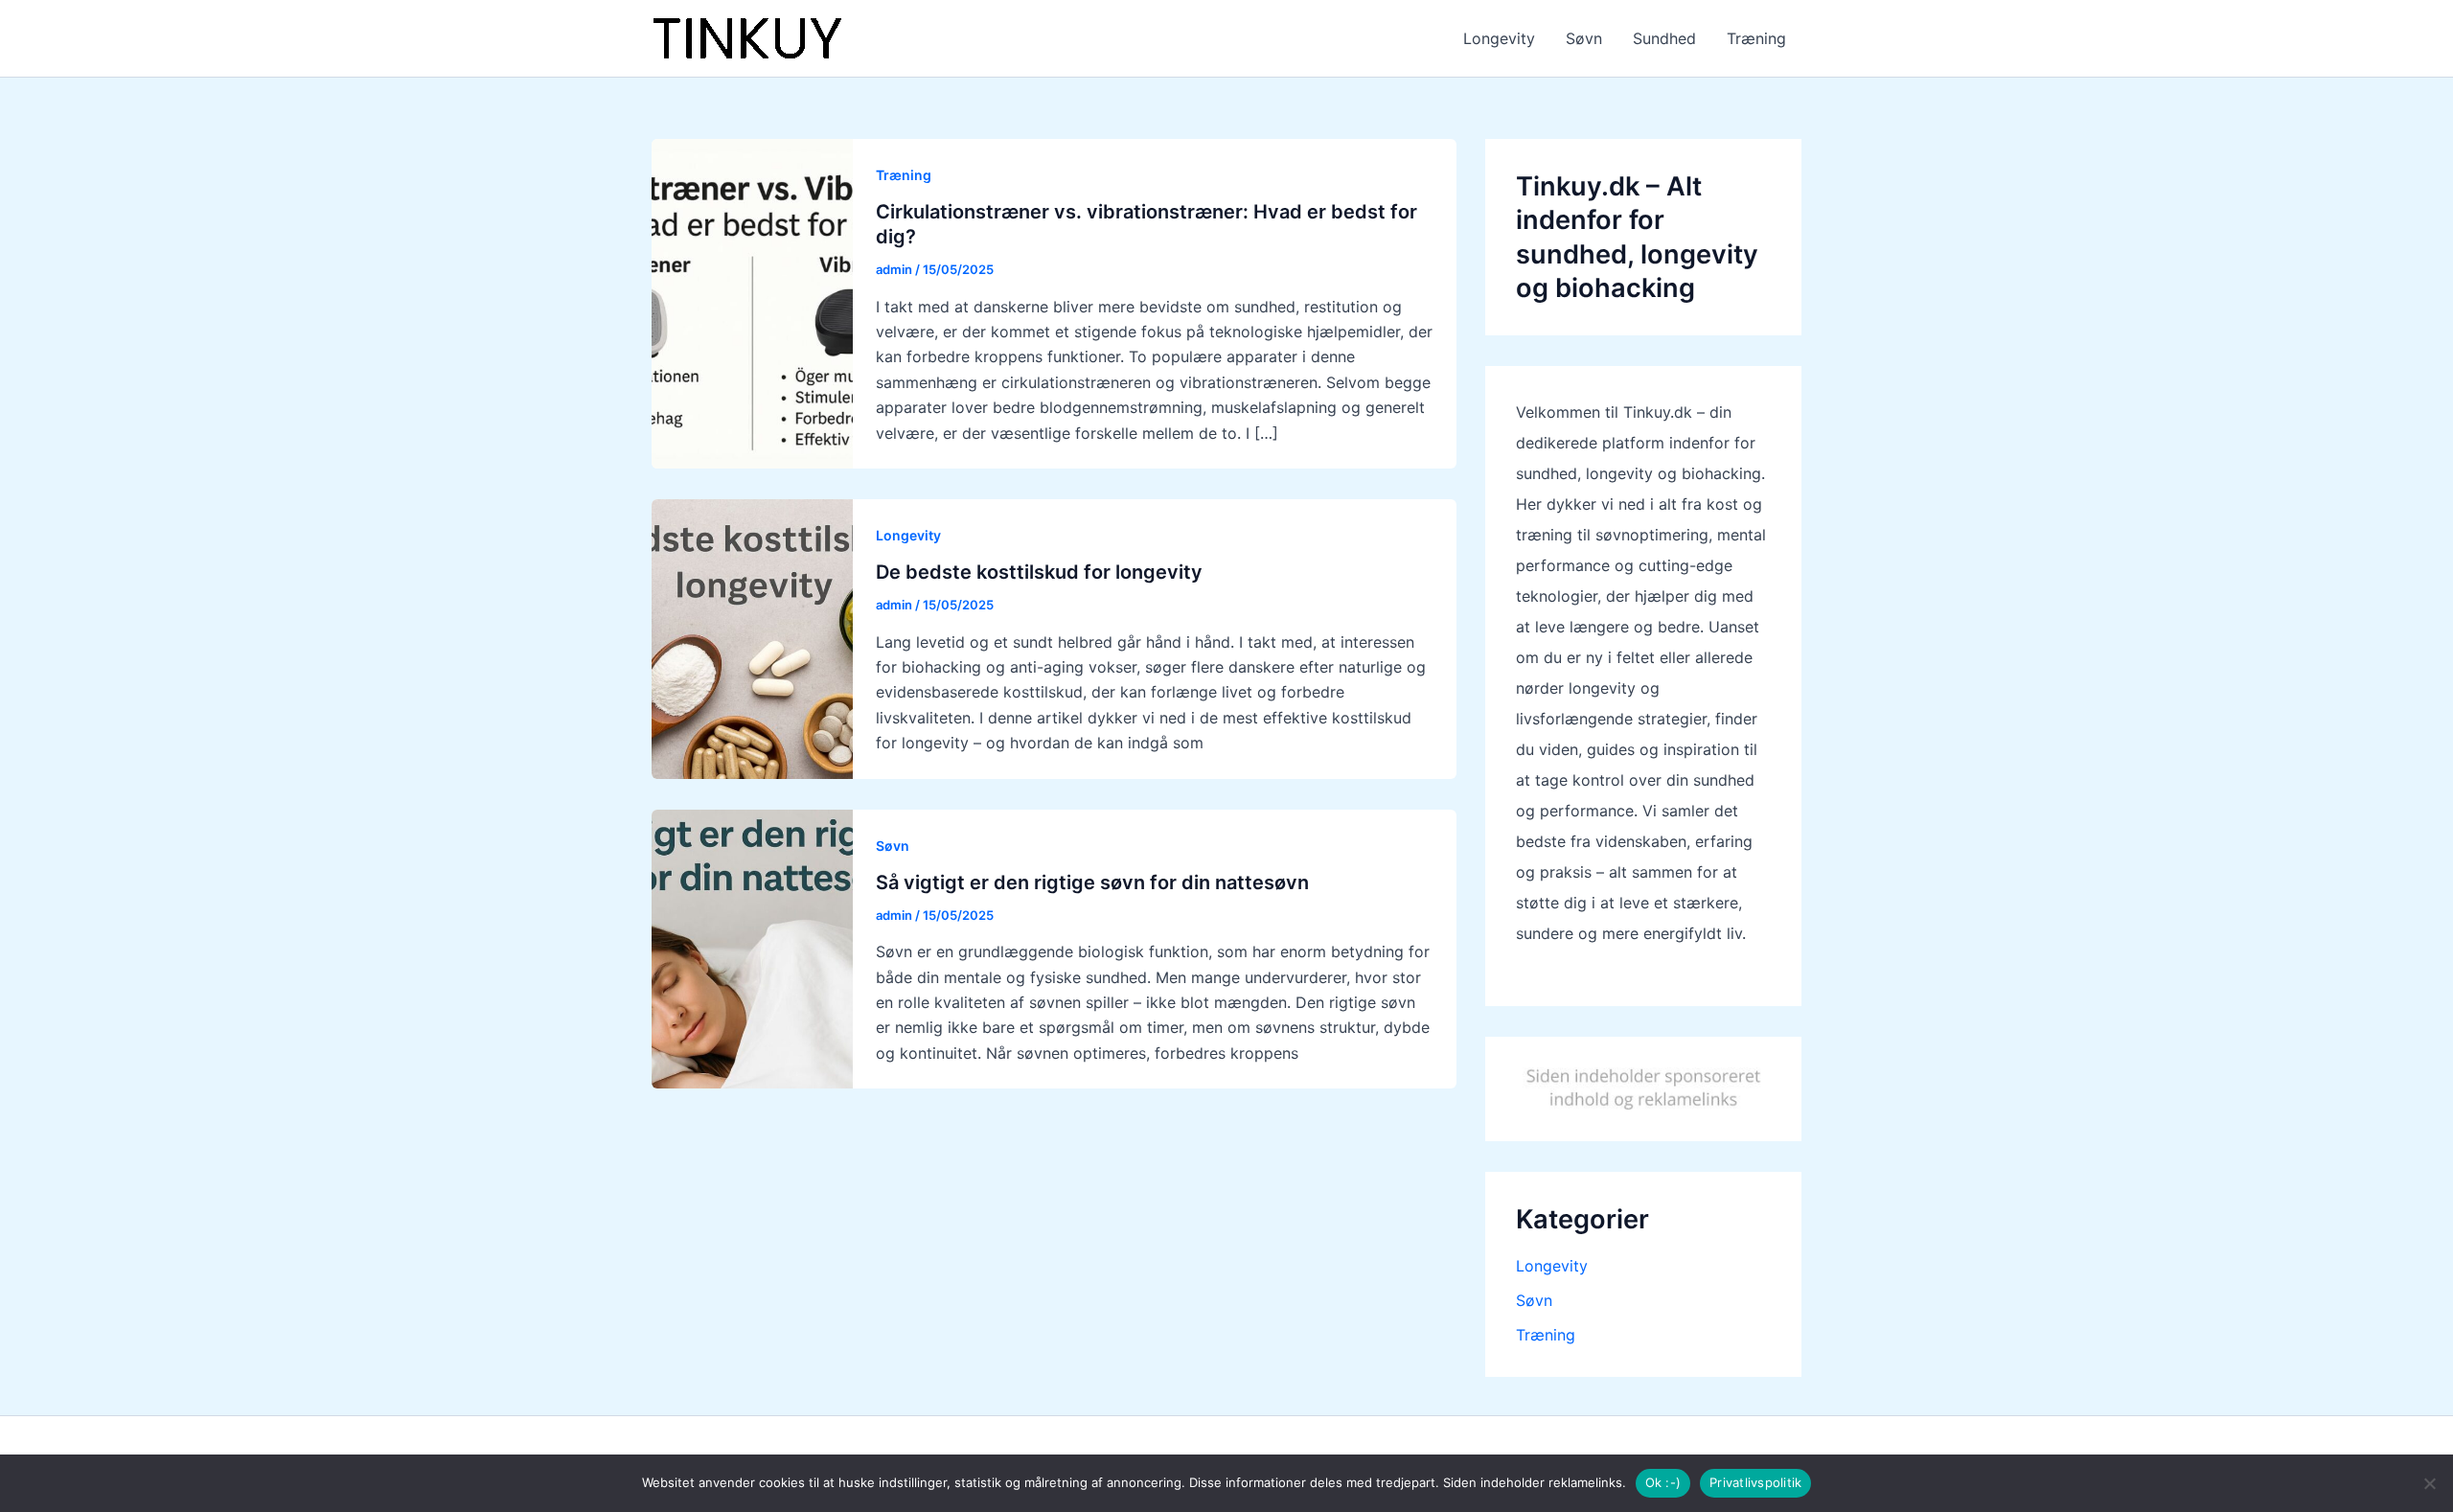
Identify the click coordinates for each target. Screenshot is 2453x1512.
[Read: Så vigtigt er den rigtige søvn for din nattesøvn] (752, 948)
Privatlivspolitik (1755, 1482)
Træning (1756, 38)
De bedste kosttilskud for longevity (1039, 572)
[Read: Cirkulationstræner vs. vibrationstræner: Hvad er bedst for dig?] (752, 302)
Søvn (1584, 38)
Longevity (1499, 38)
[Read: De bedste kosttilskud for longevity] (752, 637)
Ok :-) (1663, 1482)
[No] (2429, 1483)
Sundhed (1664, 38)
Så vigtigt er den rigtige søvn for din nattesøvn (1092, 882)
